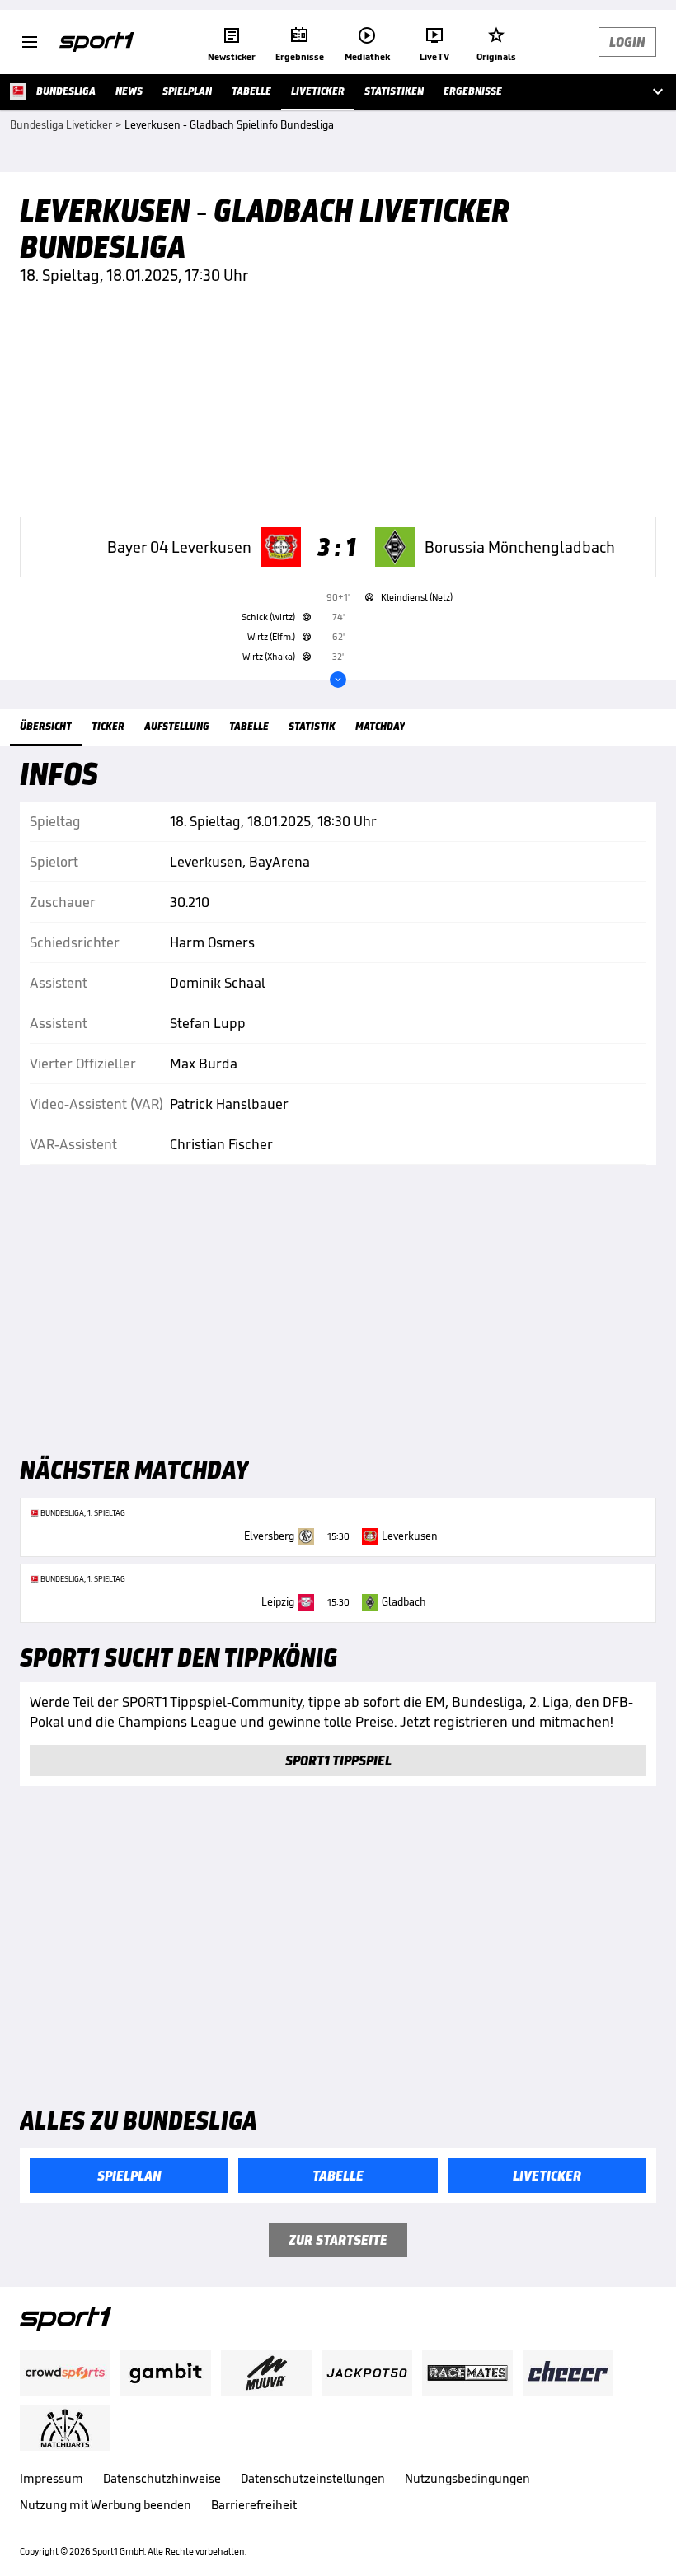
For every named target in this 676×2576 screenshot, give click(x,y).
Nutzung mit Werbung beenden (106, 2505)
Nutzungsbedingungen (467, 2478)
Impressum (52, 2478)
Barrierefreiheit (254, 2505)
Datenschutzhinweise (162, 2478)
